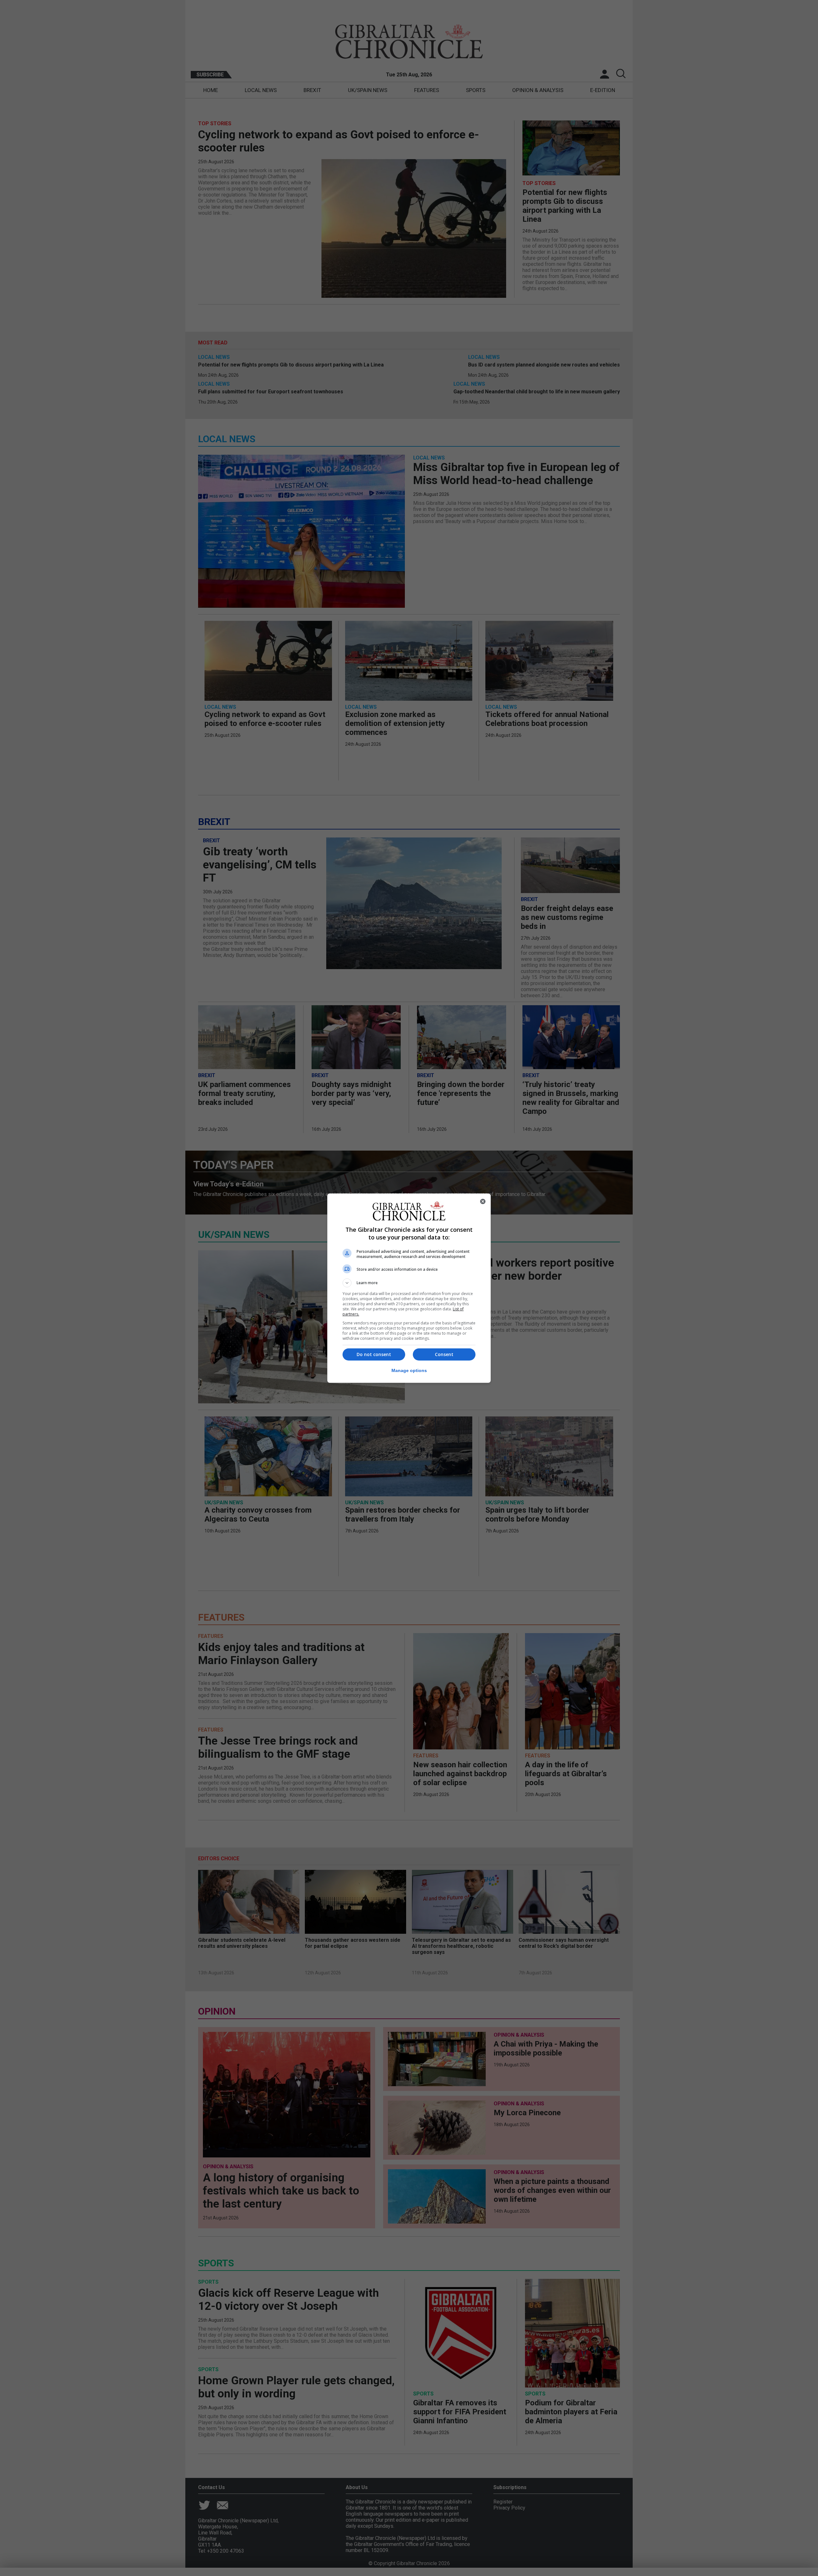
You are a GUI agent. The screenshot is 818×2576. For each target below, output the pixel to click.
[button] (409, 1283)
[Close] (483, 1201)
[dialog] (409, 1288)
